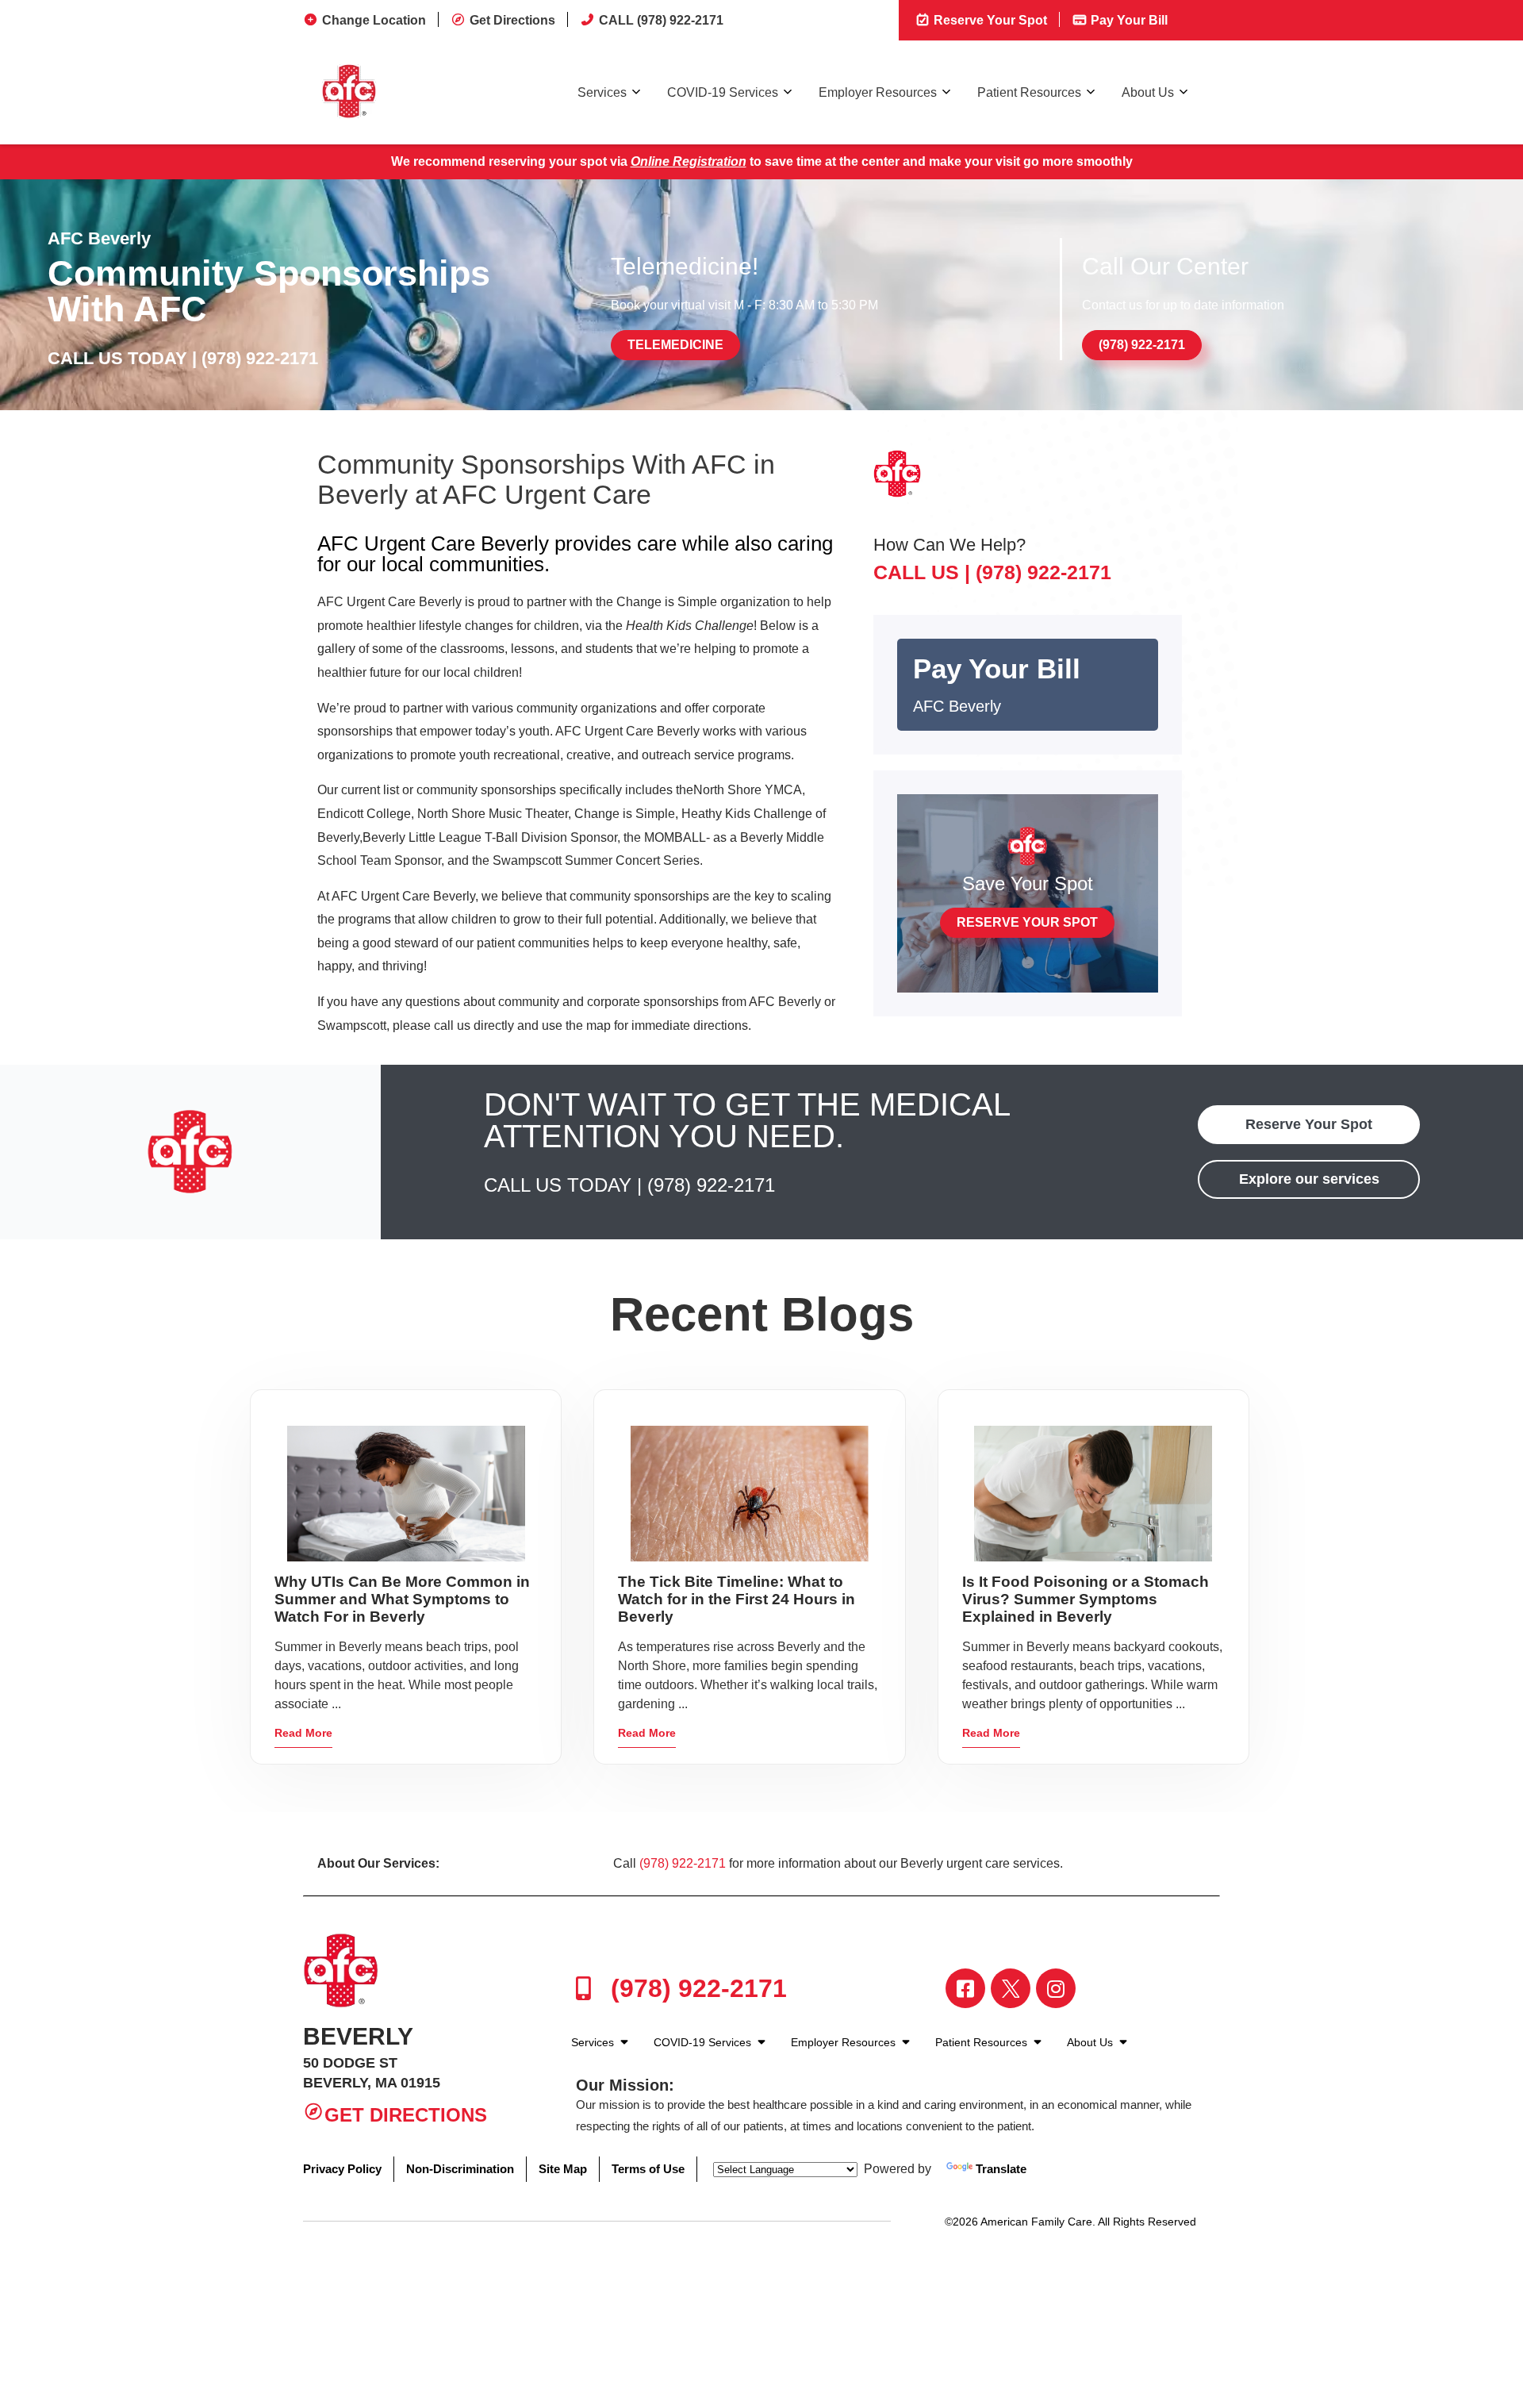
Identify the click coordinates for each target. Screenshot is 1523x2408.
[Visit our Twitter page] (1011, 1988)
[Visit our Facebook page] (965, 1988)
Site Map (563, 2169)
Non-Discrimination (460, 2169)
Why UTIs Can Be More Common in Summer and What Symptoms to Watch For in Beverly (402, 1599)
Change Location (374, 20)
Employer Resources (878, 92)
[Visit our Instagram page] (1056, 1988)
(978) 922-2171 (260, 358)
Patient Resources (1029, 92)
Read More (303, 1733)
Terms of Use (648, 2169)
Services (602, 92)
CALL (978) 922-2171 (661, 20)
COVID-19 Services (723, 92)
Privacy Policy (342, 2169)
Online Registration (689, 161)
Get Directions (512, 20)
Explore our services (1309, 1179)
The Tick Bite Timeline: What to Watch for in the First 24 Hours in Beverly (737, 1599)
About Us (1148, 92)
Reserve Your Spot (989, 20)
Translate (1001, 2169)
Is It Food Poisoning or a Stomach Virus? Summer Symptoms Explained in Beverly (1086, 1599)
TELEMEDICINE (675, 345)
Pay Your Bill (1128, 20)
